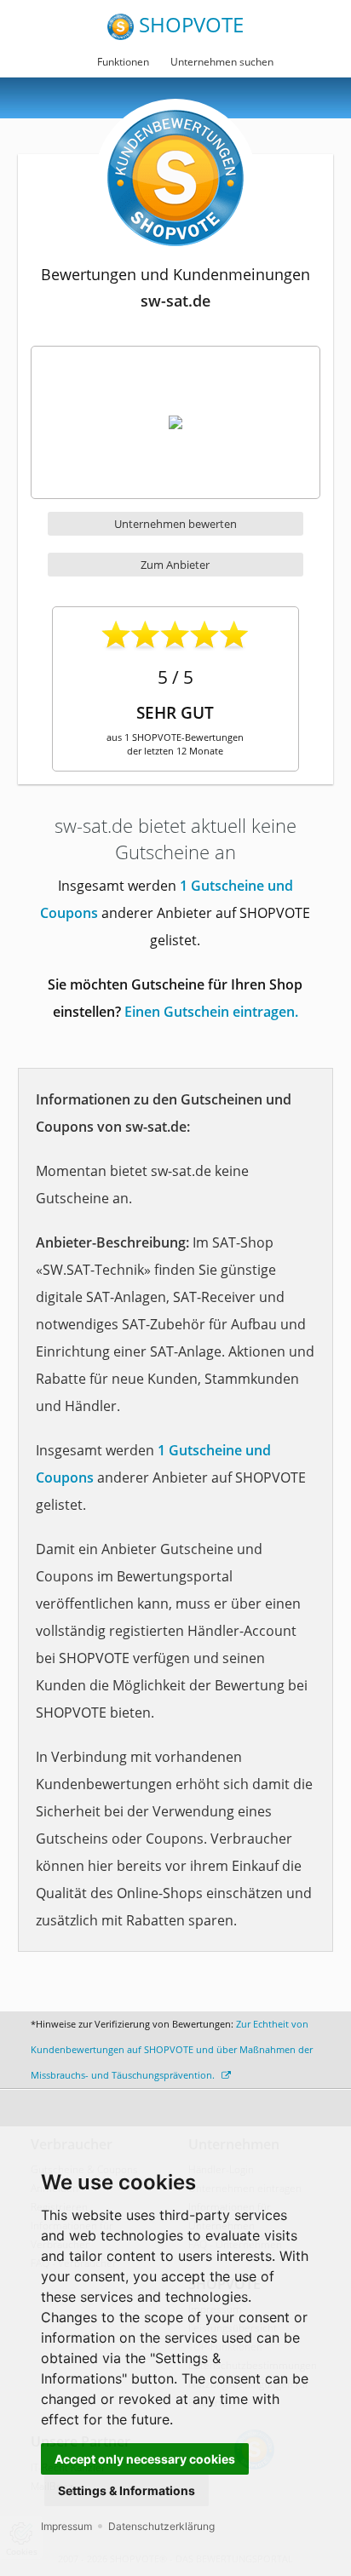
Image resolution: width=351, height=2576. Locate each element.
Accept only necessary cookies (145, 2459)
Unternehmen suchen (222, 62)
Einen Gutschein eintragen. (211, 1012)
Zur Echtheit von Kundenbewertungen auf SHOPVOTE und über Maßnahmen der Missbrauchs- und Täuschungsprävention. (172, 2049)
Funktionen (123, 62)
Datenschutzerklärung (161, 2526)
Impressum (66, 2526)
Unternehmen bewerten (175, 524)
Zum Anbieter (175, 565)
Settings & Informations (127, 2490)
